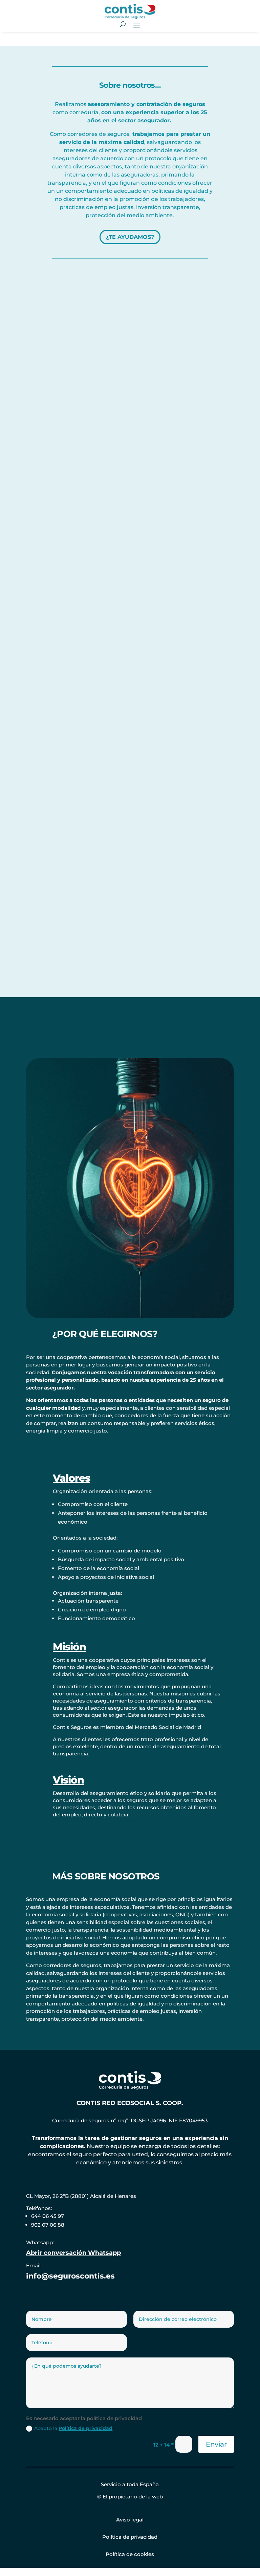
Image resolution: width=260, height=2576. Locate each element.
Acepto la (73, 2428)
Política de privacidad (85, 2428)
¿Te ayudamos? (130, 237)
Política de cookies (130, 2554)
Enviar (216, 2444)
